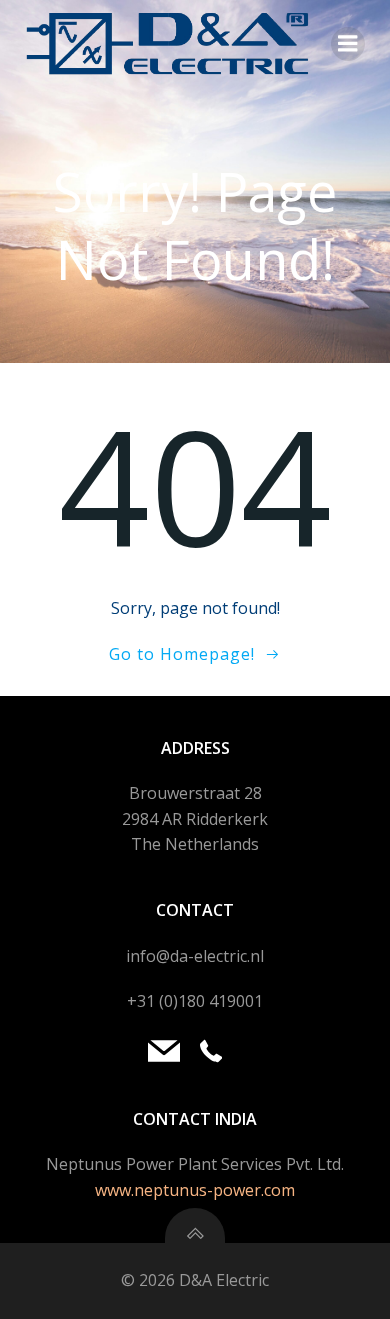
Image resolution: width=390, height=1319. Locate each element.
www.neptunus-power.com (195, 1190)
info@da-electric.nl (195, 956)
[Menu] (348, 44)
